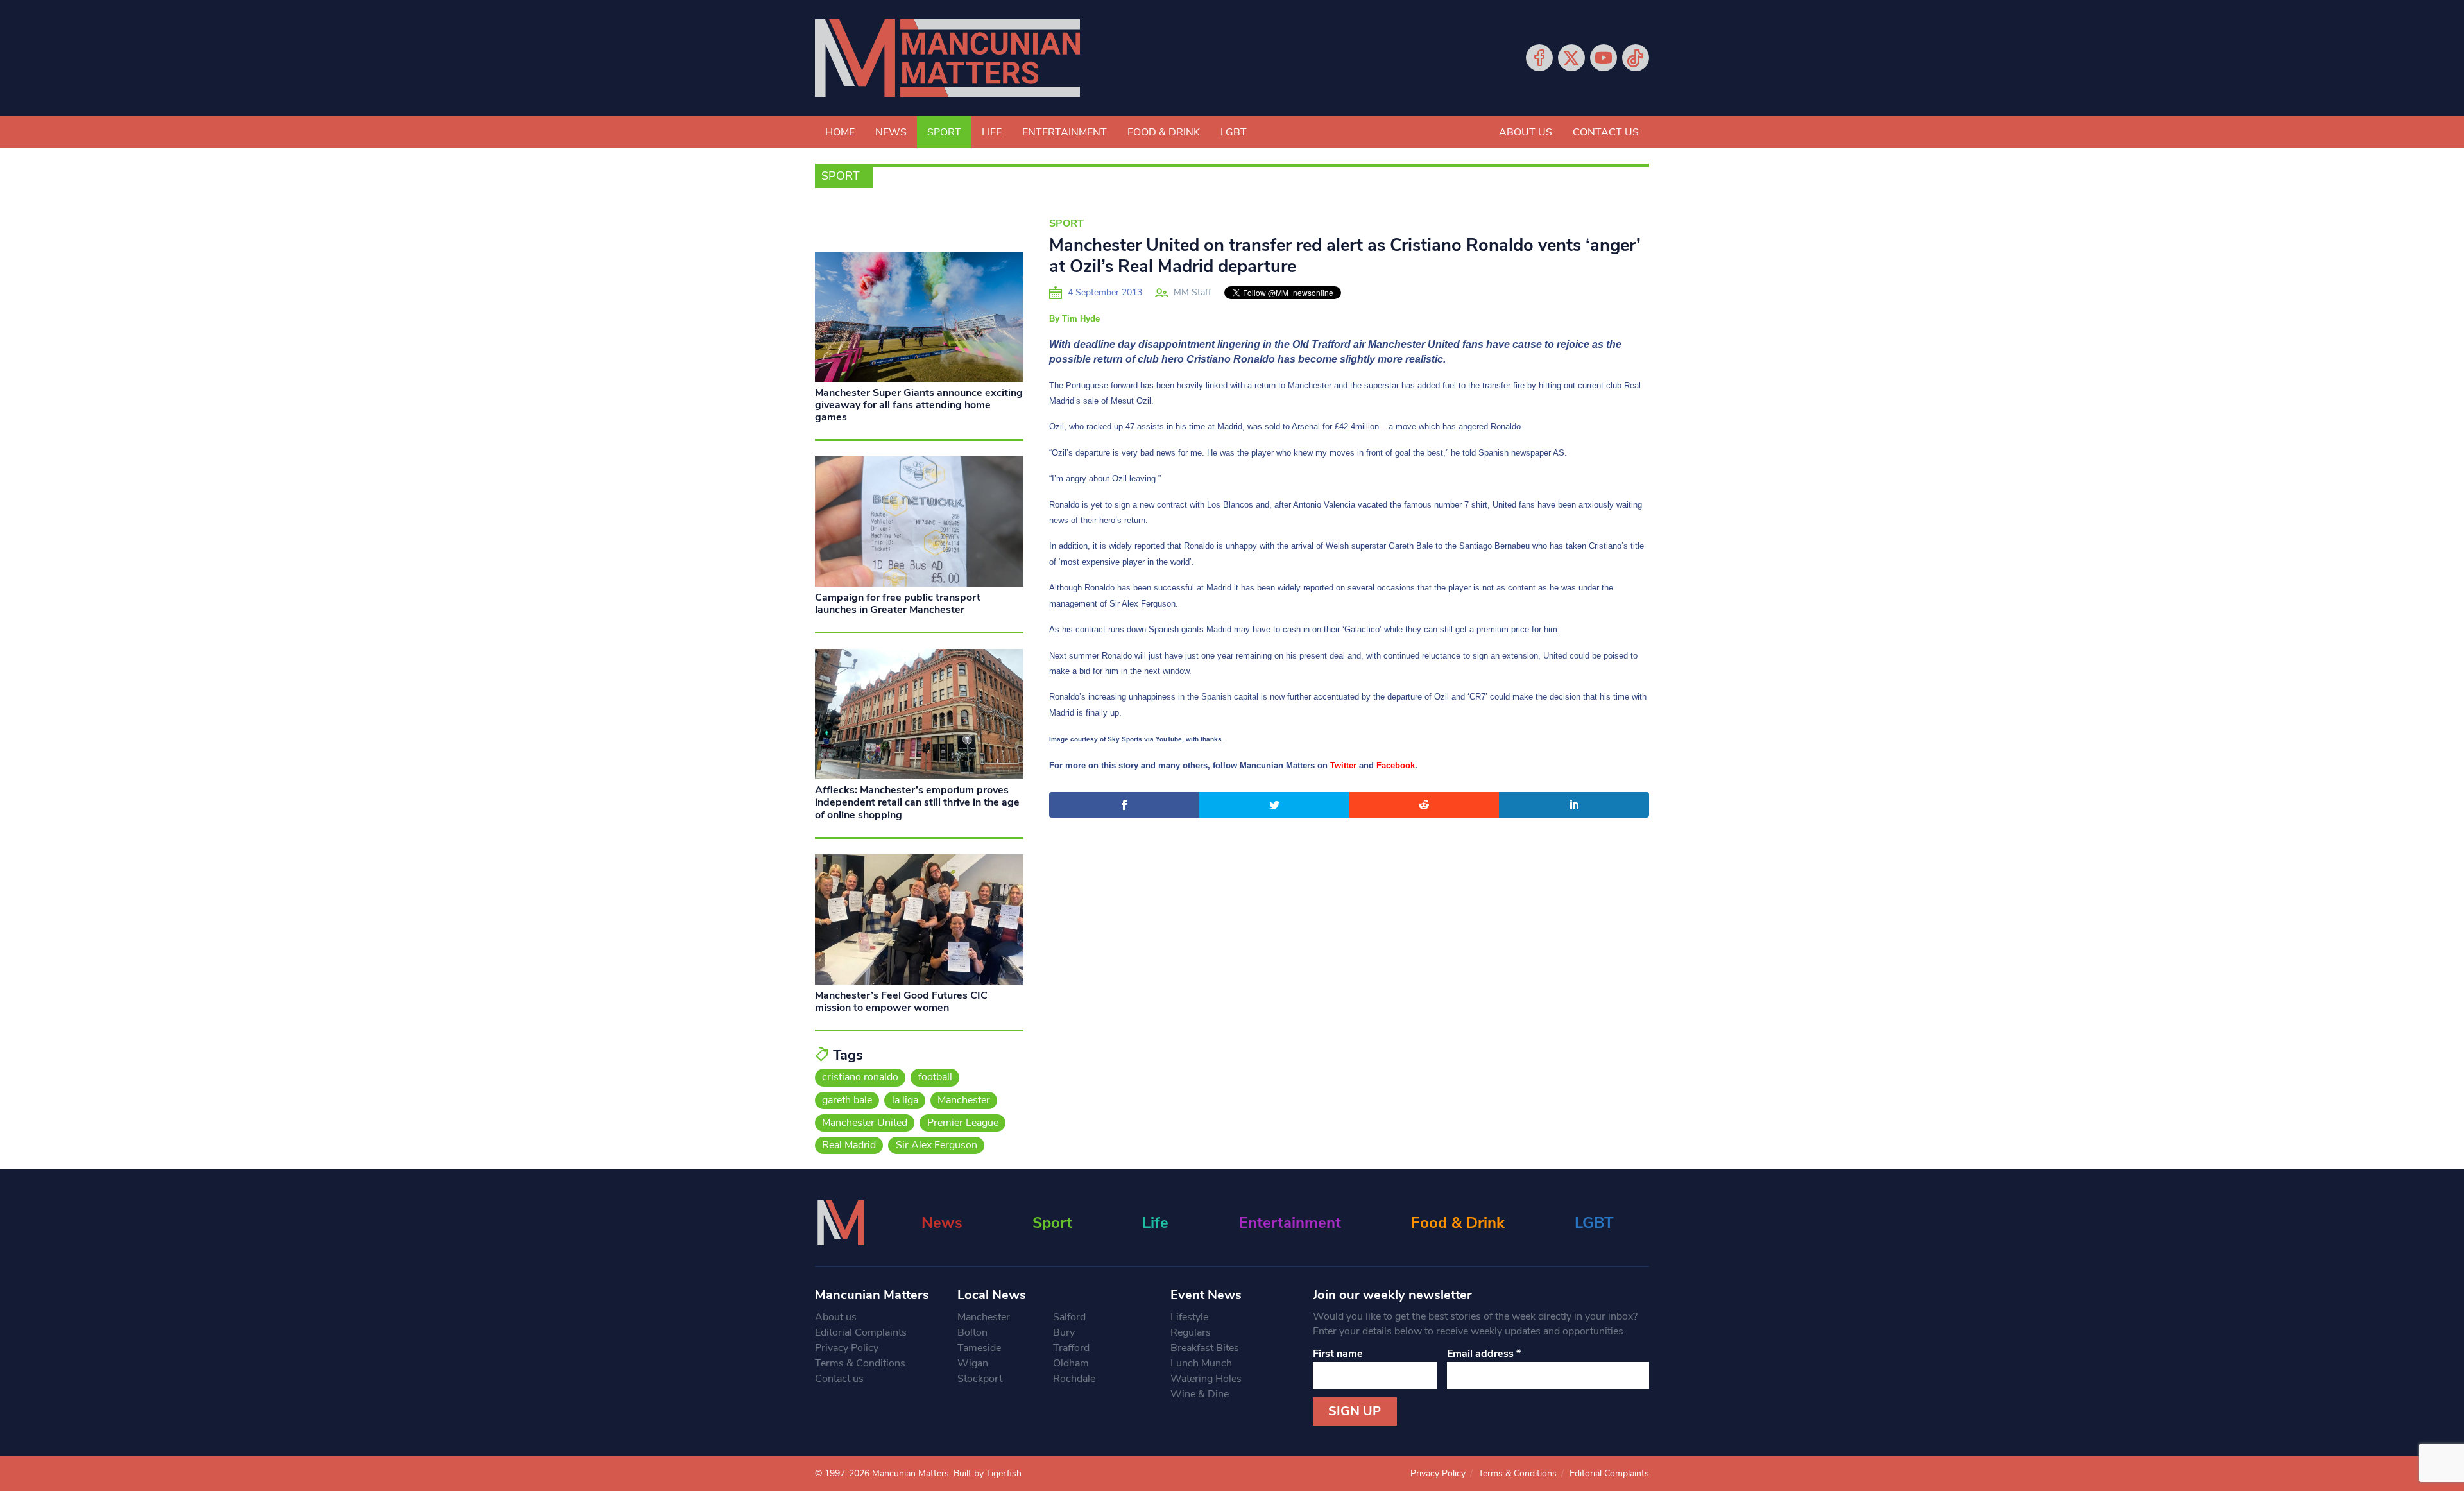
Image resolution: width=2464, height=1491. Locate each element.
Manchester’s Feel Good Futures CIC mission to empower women (901, 1002)
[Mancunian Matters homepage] (947, 58)
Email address (1484, 1354)
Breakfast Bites (1205, 1348)
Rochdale (1074, 1379)
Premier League (963, 1123)
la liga (905, 1100)
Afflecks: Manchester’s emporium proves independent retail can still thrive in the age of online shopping (917, 802)
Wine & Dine (1200, 1394)
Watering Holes (1206, 1379)
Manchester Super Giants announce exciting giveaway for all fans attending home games (919, 405)
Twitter (1571, 58)
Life (992, 132)
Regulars (1191, 1332)
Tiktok (1636, 58)
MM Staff (1193, 292)
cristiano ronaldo (860, 1077)
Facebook (1539, 58)
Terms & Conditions (860, 1363)
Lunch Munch (1201, 1363)
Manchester (964, 1100)
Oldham (1071, 1363)
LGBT (1234, 132)
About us (1526, 132)
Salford (1069, 1317)
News (891, 132)
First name (1338, 1354)
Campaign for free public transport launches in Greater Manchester (898, 604)
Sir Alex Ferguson (937, 1145)
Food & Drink (1164, 132)
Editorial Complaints (861, 1332)
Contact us (1606, 132)
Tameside (979, 1348)
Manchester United (865, 1123)
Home (840, 132)
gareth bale (847, 1100)
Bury (1064, 1332)
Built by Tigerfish (988, 1473)
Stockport (980, 1379)
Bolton (972, 1332)
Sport (944, 132)
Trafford (1071, 1348)
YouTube (1604, 58)
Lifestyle (1189, 1317)
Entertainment (1065, 132)
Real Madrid (849, 1145)
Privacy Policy (847, 1348)
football (935, 1077)
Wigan (973, 1363)
